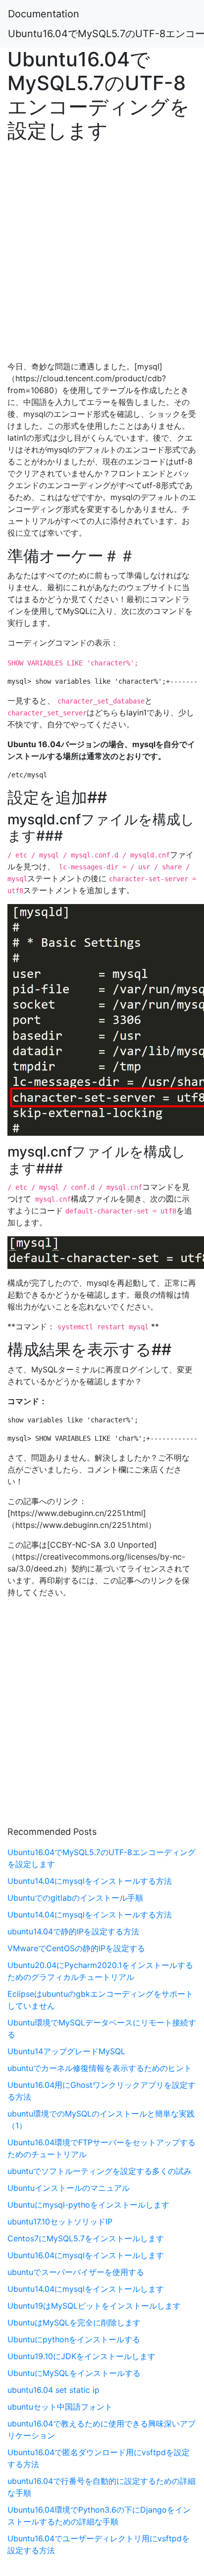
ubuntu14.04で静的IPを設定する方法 (73, 1931)
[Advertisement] (102, 249)
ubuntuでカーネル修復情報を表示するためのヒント (100, 2068)
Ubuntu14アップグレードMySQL (66, 2051)
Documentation (44, 14)
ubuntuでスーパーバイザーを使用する (76, 2272)
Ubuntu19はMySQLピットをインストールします (94, 2306)
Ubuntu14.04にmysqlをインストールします (86, 2289)
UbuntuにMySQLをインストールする (74, 2373)
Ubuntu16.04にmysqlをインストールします (86, 2255)
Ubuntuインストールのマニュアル (69, 2188)
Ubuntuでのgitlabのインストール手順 (75, 1898)
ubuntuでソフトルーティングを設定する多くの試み (100, 2171)
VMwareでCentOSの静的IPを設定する (76, 1948)
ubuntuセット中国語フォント (60, 2407)
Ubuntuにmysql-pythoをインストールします (88, 2205)
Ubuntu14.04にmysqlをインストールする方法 (90, 1881)
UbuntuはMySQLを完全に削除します (74, 2323)
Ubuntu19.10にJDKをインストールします (81, 2356)
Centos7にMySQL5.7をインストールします (86, 2238)
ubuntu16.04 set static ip (53, 2390)
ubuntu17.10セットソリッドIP (60, 2222)
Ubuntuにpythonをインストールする (74, 2339)
